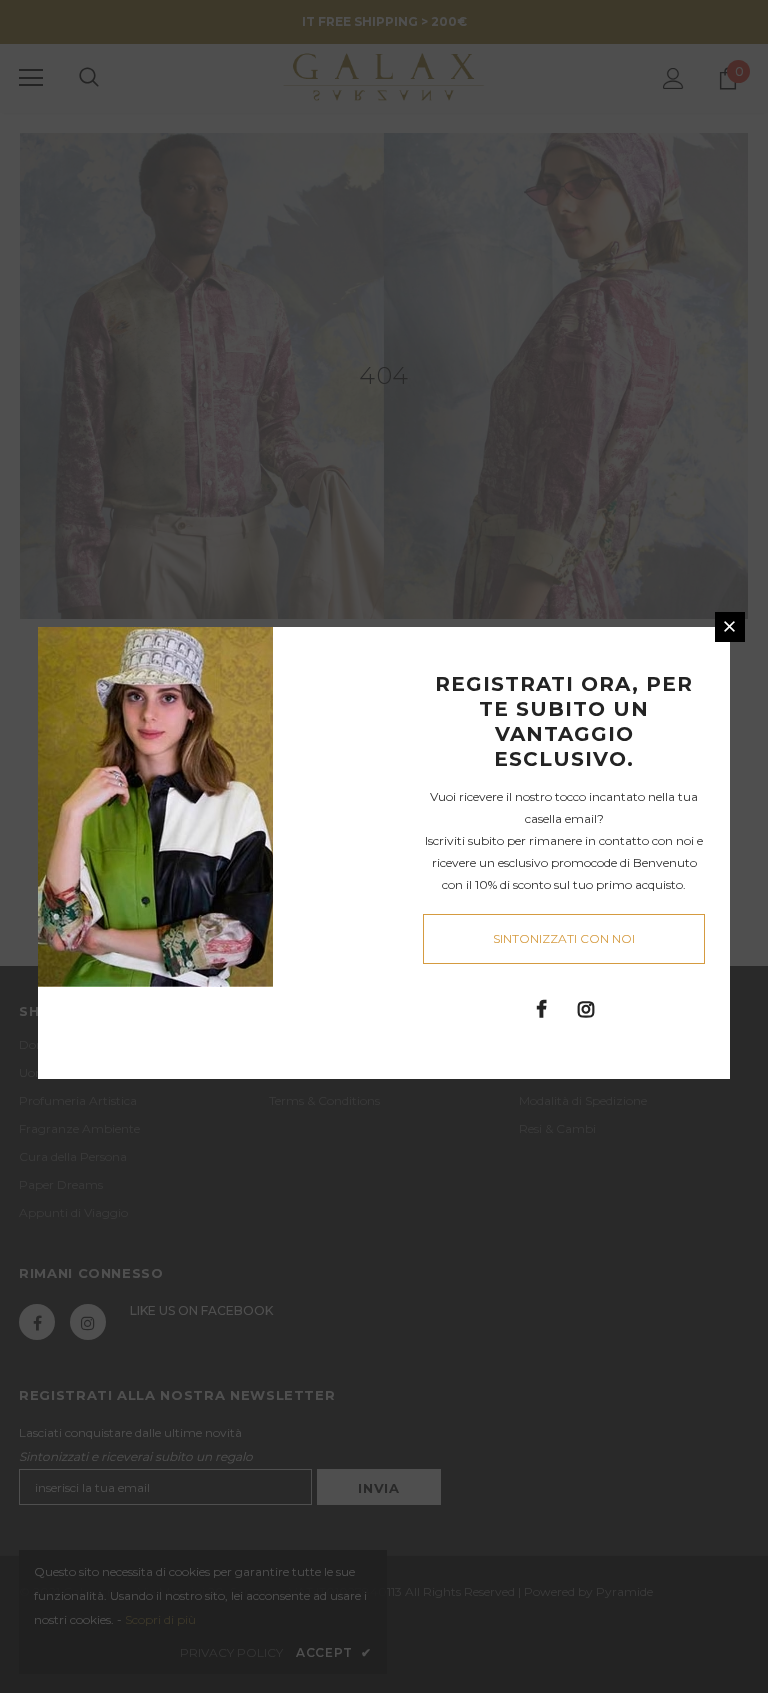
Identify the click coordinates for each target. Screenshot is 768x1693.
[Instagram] (586, 1008)
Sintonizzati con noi (564, 938)
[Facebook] (541, 1008)
